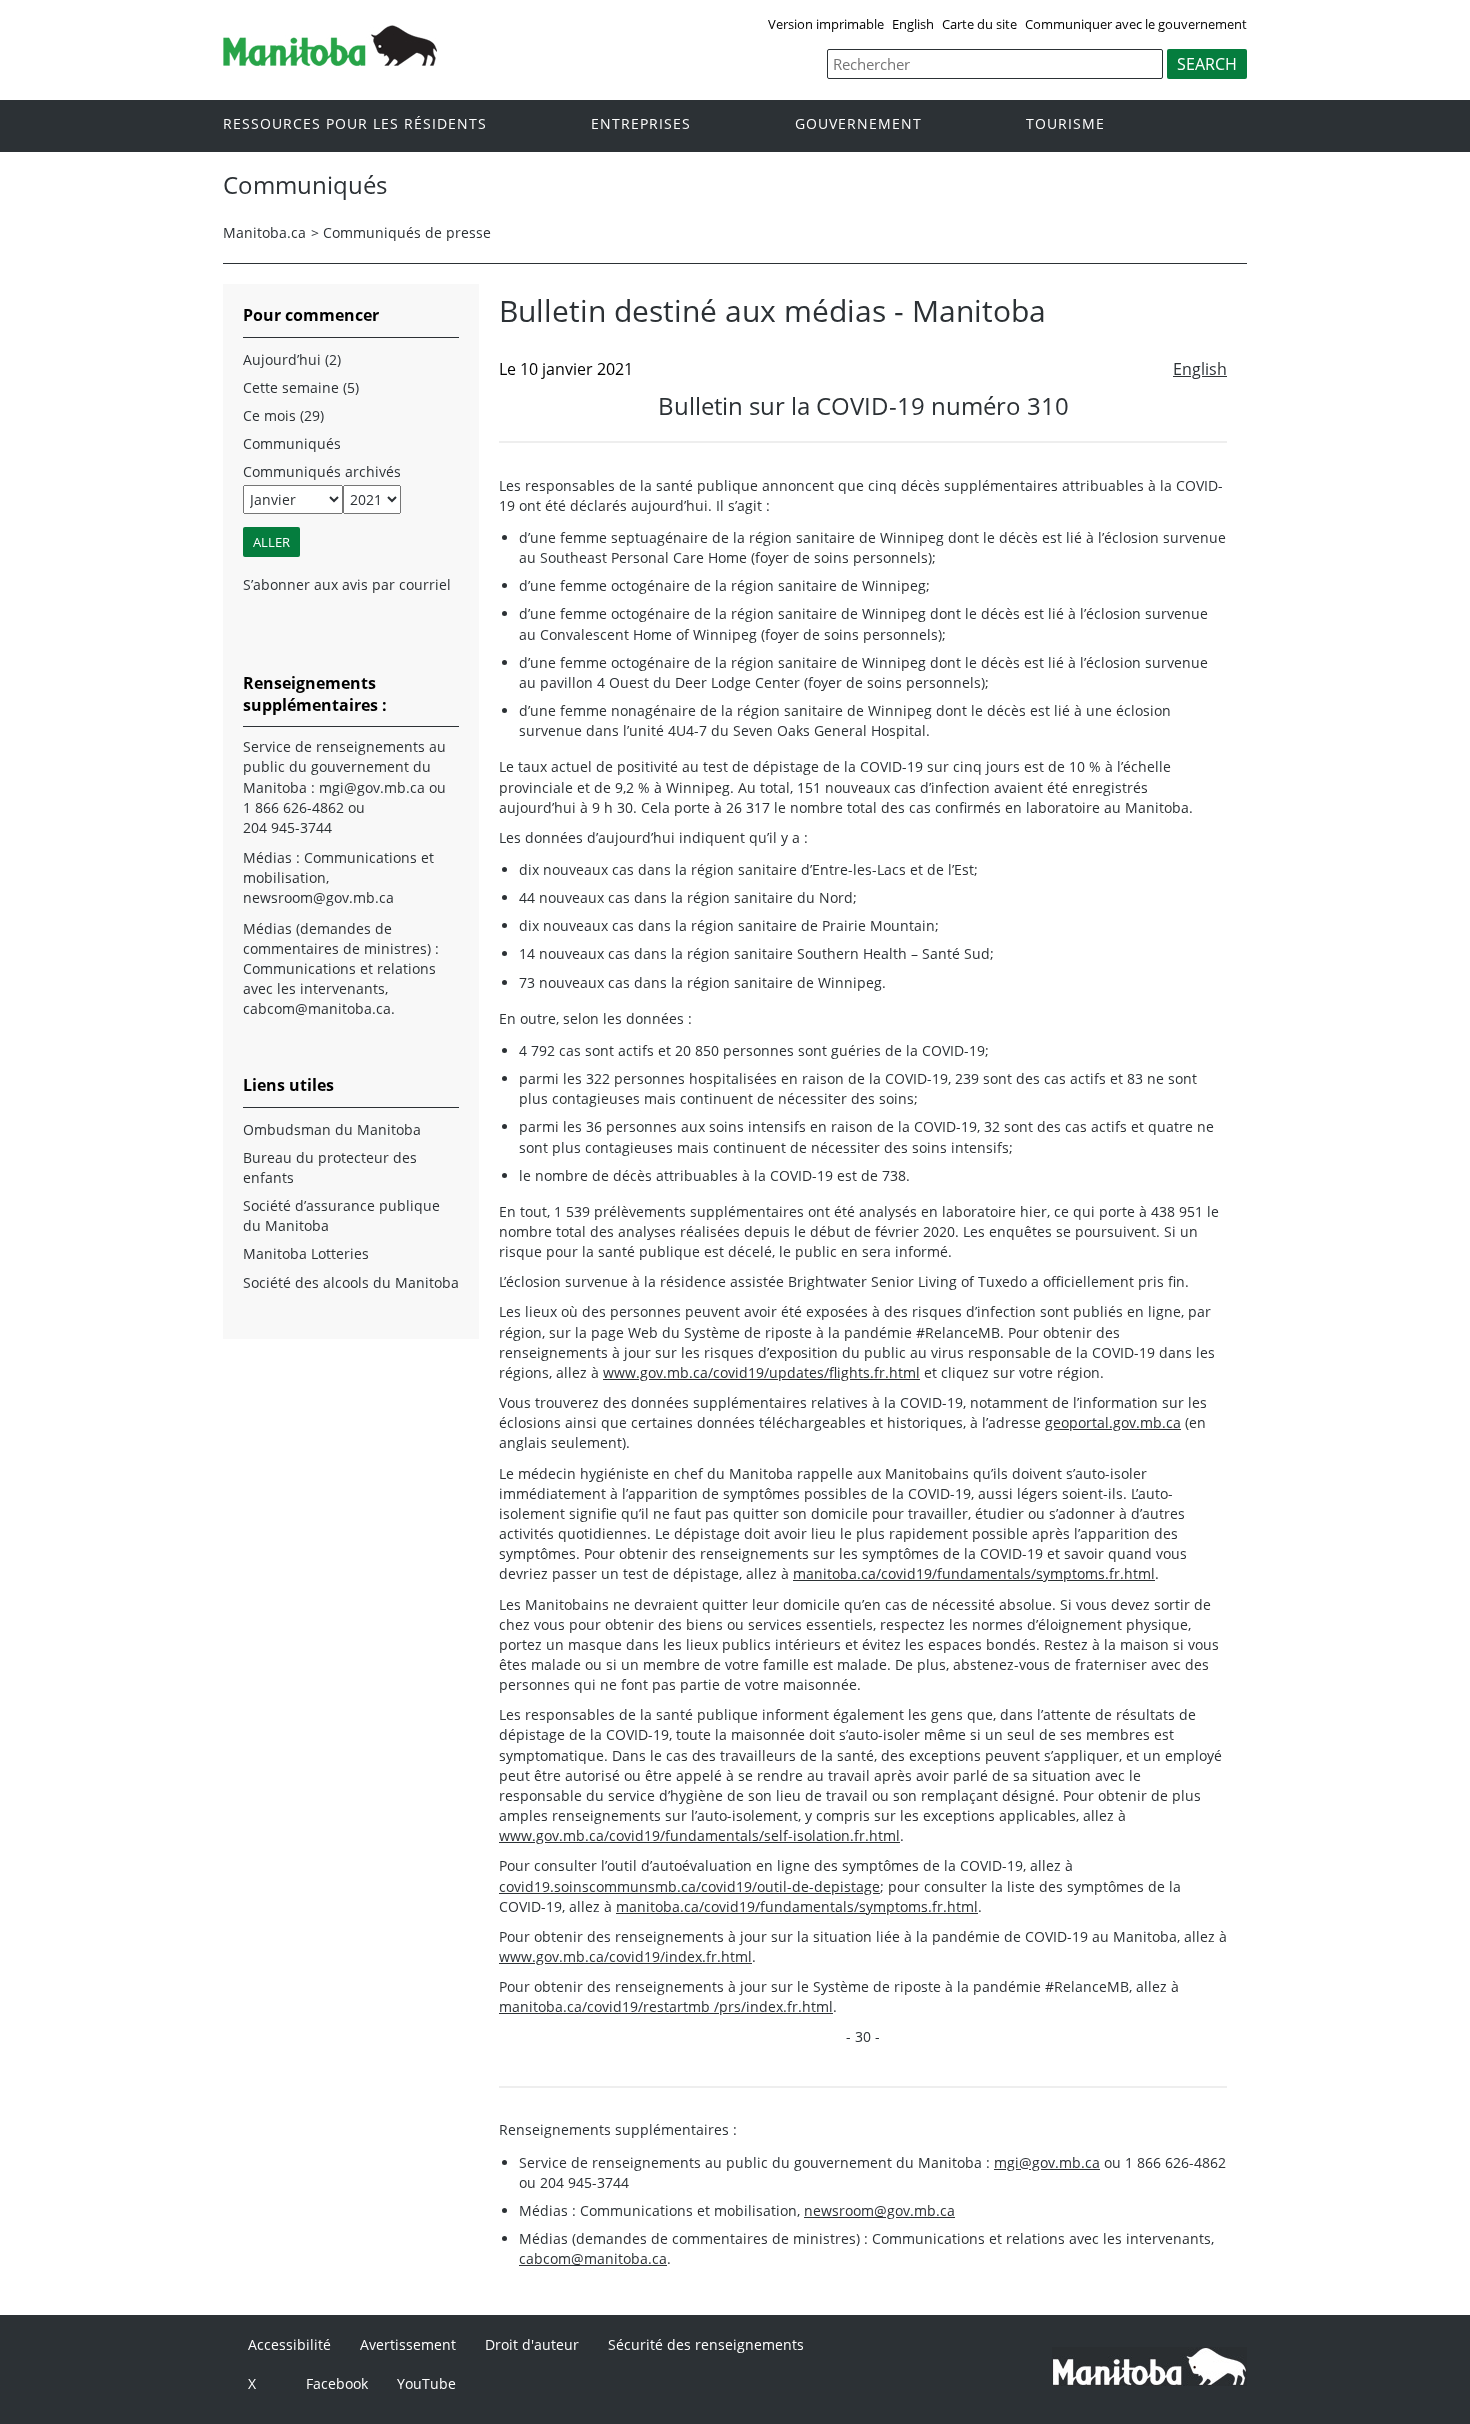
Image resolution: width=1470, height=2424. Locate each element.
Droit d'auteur (532, 2344)
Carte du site (979, 24)
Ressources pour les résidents (355, 124)
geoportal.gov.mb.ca (1113, 1422)
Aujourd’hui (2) (292, 359)
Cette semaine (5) (301, 387)
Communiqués (292, 443)
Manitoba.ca (264, 232)
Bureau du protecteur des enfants (330, 1167)
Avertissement (408, 2344)
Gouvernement (858, 124)
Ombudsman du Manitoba (332, 1129)
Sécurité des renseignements (706, 2344)
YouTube (426, 2383)
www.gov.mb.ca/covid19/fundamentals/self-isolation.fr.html (699, 1835)
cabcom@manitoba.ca (593, 2258)
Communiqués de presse (407, 232)
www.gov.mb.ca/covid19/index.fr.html (625, 1956)
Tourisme (1065, 124)
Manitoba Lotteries (306, 1253)
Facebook (337, 2383)
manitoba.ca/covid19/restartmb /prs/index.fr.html (666, 2006)
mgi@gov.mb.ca (1047, 2162)
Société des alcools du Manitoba (351, 1282)
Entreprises (641, 124)
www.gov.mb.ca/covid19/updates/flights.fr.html (761, 1372)
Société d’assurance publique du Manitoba (341, 1215)
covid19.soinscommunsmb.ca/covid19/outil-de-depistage (689, 1886)
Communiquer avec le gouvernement (1136, 24)
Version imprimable (826, 24)
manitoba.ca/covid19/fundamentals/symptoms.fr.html (974, 1573)
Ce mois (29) (283, 415)
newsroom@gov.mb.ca (879, 2210)
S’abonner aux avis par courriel (347, 584)
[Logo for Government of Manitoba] (330, 60)
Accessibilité (289, 2344)
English (913, 24)
